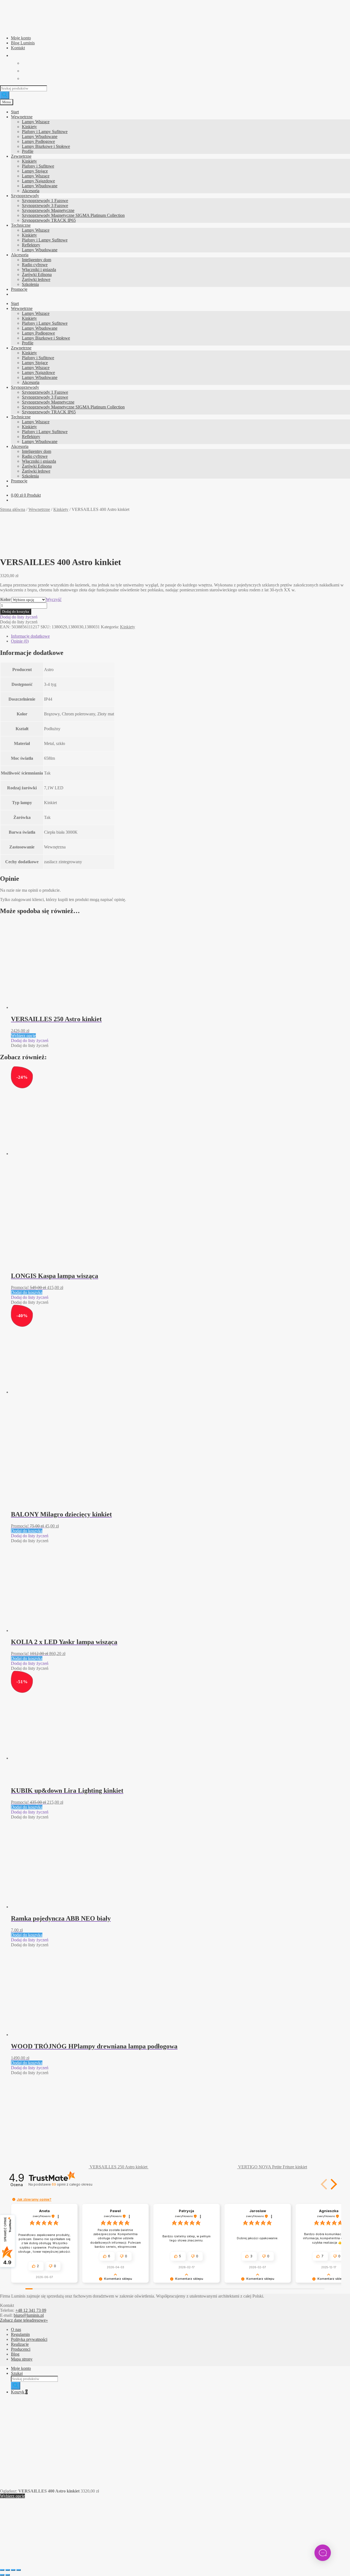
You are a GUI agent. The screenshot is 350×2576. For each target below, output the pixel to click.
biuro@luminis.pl (29, 2315)
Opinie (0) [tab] (20, 641)
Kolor (6, 599)
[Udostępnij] (13, 2570)
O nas (16, 2329)
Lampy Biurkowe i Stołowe (46, 146)
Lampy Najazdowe (38, 181)
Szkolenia (30, 284)
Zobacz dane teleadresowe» (24, 2320)
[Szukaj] (5, 95)
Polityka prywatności (29, 2339)
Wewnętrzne (22, 117)
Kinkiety (29, 127)
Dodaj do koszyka (16, 611)
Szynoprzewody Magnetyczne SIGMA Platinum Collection (73, 215)
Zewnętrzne (21, 156)
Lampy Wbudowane (40, 136)
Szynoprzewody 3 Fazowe (45, 205)
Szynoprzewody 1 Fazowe (45, 201)
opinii (72, 2184)
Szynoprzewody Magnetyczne (48, 210)
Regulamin (20, 2334)
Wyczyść (54, 599)
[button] (19, 617)
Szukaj (17, 2373)
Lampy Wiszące (36, 122)
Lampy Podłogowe (38, 141)
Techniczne (21, 225)
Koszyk (19, 2392)
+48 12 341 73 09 (31, 2310)
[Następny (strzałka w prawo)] (8, 2575)
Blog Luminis (23, 43)
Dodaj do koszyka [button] (27, 1292)
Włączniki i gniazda (39, 270)
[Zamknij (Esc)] (19, 2570)
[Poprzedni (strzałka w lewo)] (2, 2575)
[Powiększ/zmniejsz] (2, 2570)
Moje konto (21, 38)
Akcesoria (31, 191)
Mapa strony (22, 2359)
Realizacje (20, 2344)
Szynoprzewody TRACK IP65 (49, 220)
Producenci (21, 2349)
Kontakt (18, 48)
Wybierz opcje (23, 1036)
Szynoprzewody (25, 196)
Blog (15, 2354)
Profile (28, 151)
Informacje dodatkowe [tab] (30, 636)
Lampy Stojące (35, 171)
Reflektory (31, 245)
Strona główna (13, 509)
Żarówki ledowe (36, 279)
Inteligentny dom (37, 260)
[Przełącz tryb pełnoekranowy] (8, 2570)
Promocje (19, 289)
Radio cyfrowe (35, 265)
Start (15, 112)
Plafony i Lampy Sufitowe (45, 132)
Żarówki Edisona (37, 274)
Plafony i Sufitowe (38, 166)
